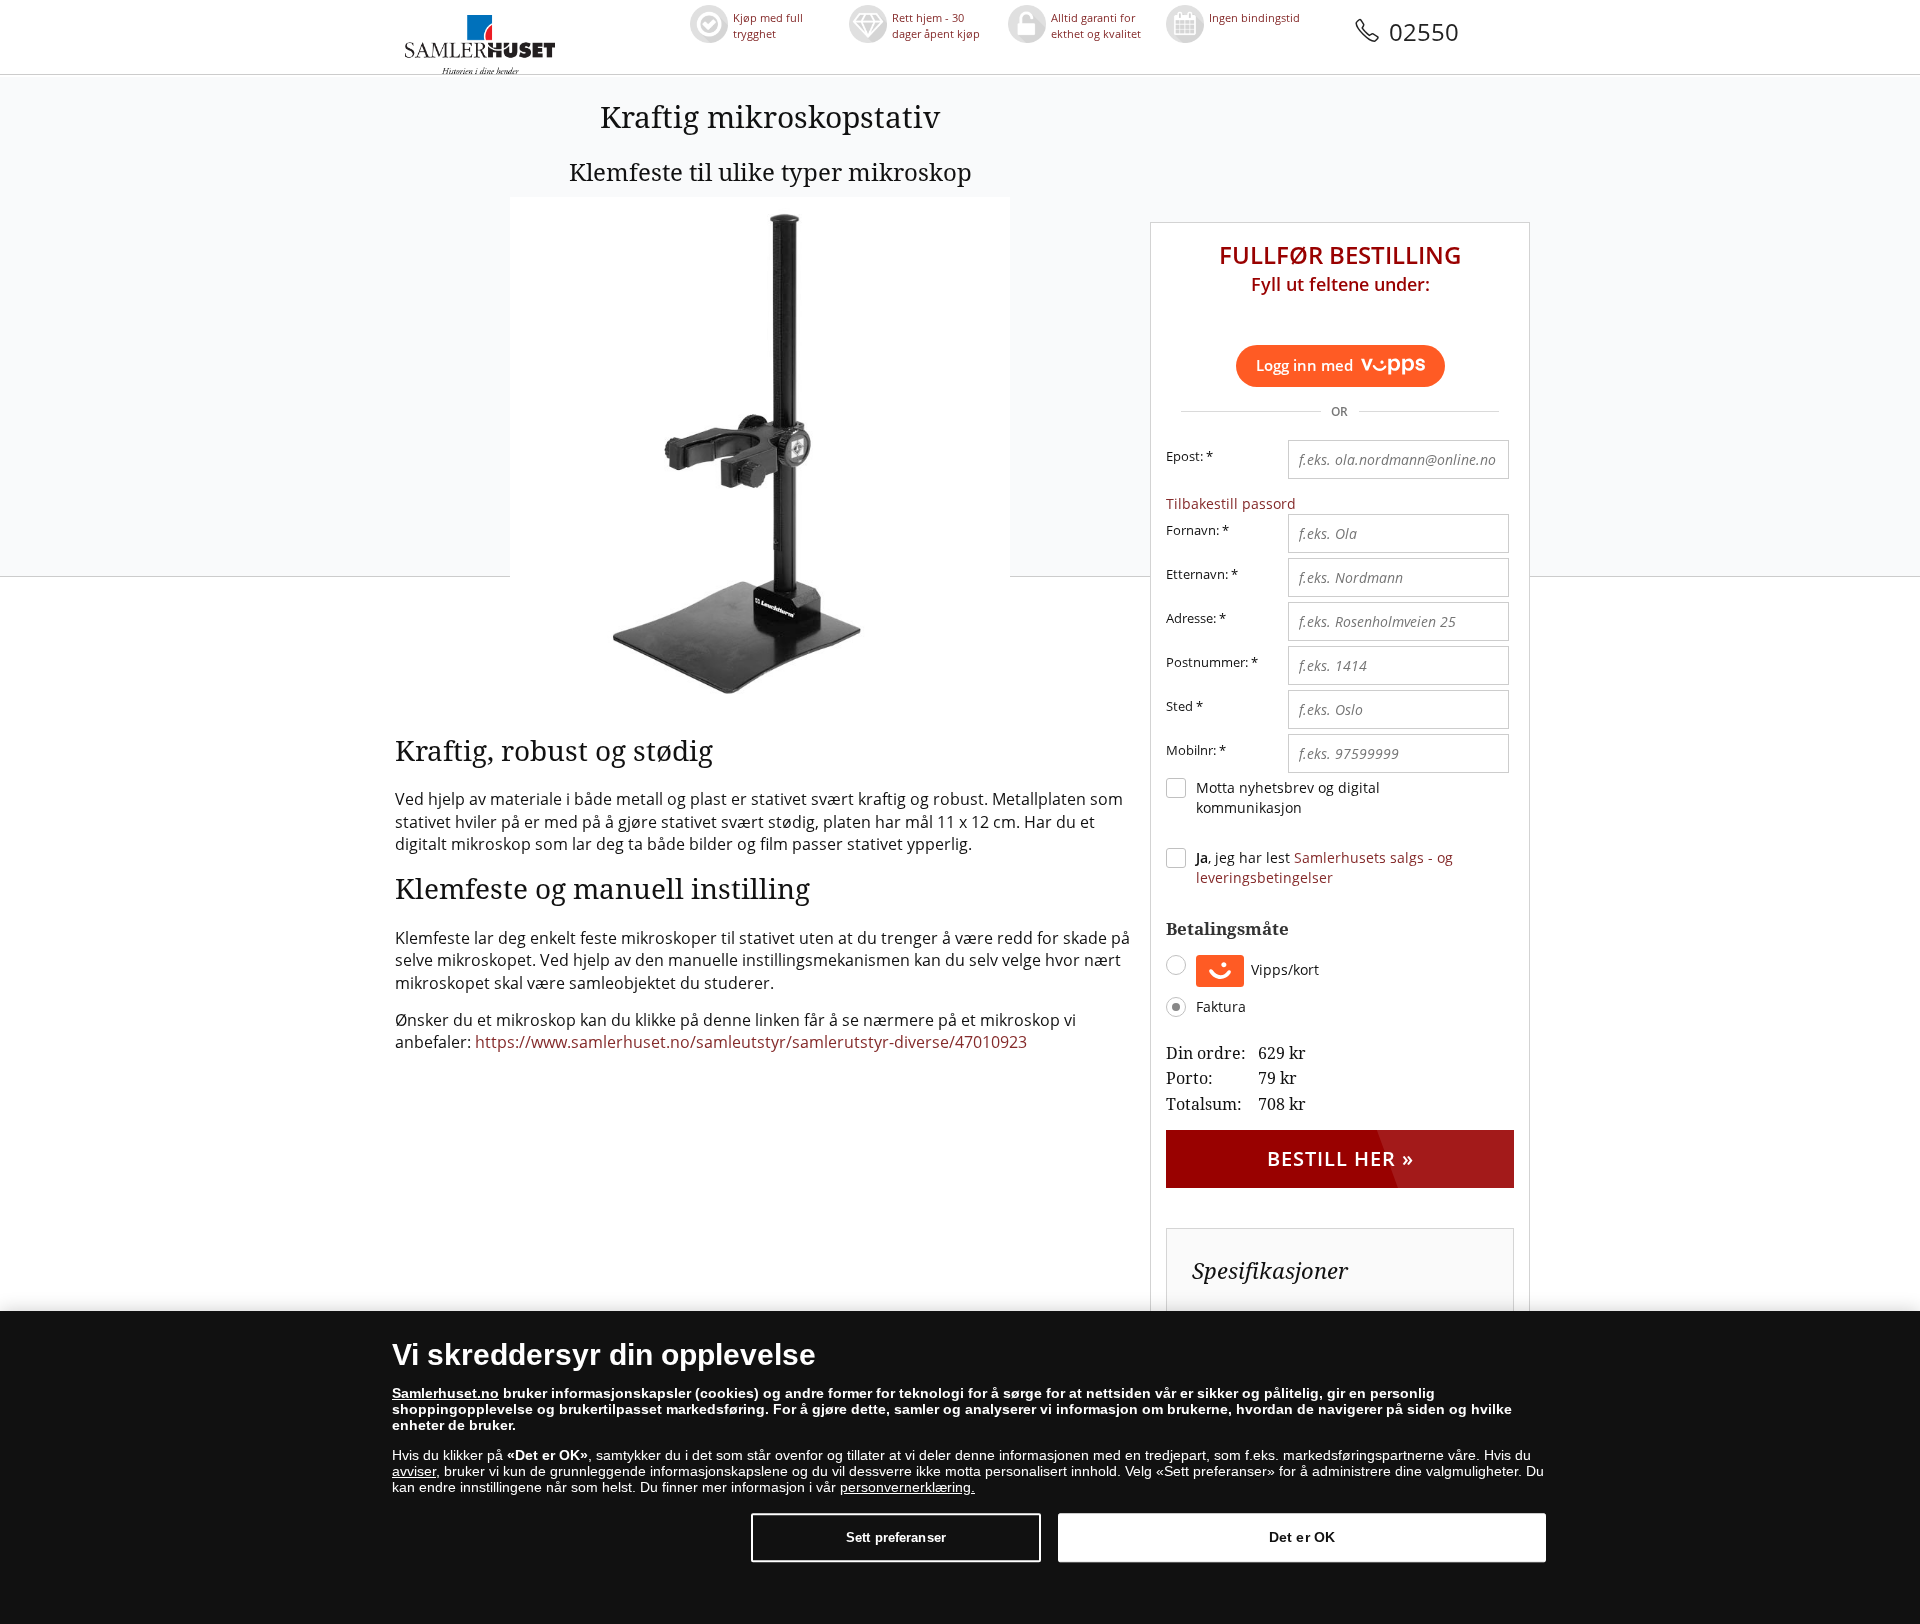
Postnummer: (1207, 662)
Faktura (1221, 1006)
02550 (1424, 31)
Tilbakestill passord (1231, 503)
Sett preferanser (896, 1537)
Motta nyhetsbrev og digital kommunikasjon (1288, 797)
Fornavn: (1192, 530)
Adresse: (1191, 618)
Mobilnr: (1191, 750)
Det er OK (1302, 1537)
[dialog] (960, 1467)
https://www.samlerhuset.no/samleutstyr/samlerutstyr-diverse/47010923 (751, 1042)
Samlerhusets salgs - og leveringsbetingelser (1324, 867)
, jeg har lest (1324, 867)
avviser (414, 1471)
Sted (1179, 706)
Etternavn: (1197, 574)
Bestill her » (1340, 1158)
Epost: (1189, 456)
